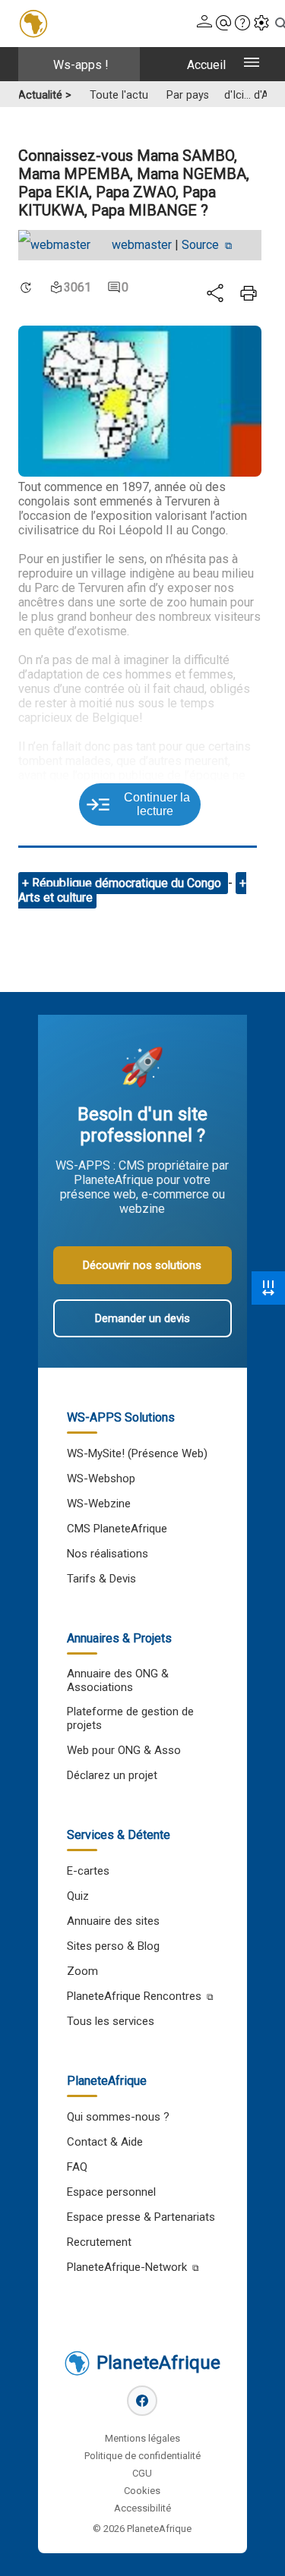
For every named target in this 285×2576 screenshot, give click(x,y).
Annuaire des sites (113, 1921)
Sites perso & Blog (113, 1946)
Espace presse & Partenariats (141, 2217)
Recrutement (99, 2242)
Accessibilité (142, 2508)
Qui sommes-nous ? (118, 2117)
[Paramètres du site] (261, 24)
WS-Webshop (101, 1479)
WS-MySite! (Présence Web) (137, 1453)
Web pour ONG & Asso (124, 1750)
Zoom (82, 1971)
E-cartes (88, 1871)
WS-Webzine (99, 1504)
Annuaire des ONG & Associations (118, 1680)
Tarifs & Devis (101, 1579)
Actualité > (45, 95)
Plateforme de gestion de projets (130, 1718)
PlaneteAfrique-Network (127, 2267)
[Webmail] (223, 24)
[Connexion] (204, 24)
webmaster (142, 245)
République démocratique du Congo (128, 883)
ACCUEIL (206, 65)
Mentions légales (142, 2438)
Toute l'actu (119, 95)
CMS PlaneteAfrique (117, 1529)
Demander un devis (142, 1318)
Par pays (188, 95)
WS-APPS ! (81, 65)
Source (202, 245)
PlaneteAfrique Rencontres (134, 1996)
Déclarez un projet (112, 1775)
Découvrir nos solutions (142, 1265)
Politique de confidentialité (142, 2456)
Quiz (78, 1896)
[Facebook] (142, 2401)
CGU (142, 2473)
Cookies (142, 2491)
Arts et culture (55, 898)
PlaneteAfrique (158, 2363)
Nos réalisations (108, 1554)
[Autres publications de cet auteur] (62, 245)
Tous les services (111, 2021)
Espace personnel (111, 2192)
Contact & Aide (105, 2142)
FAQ (77, 2167)
